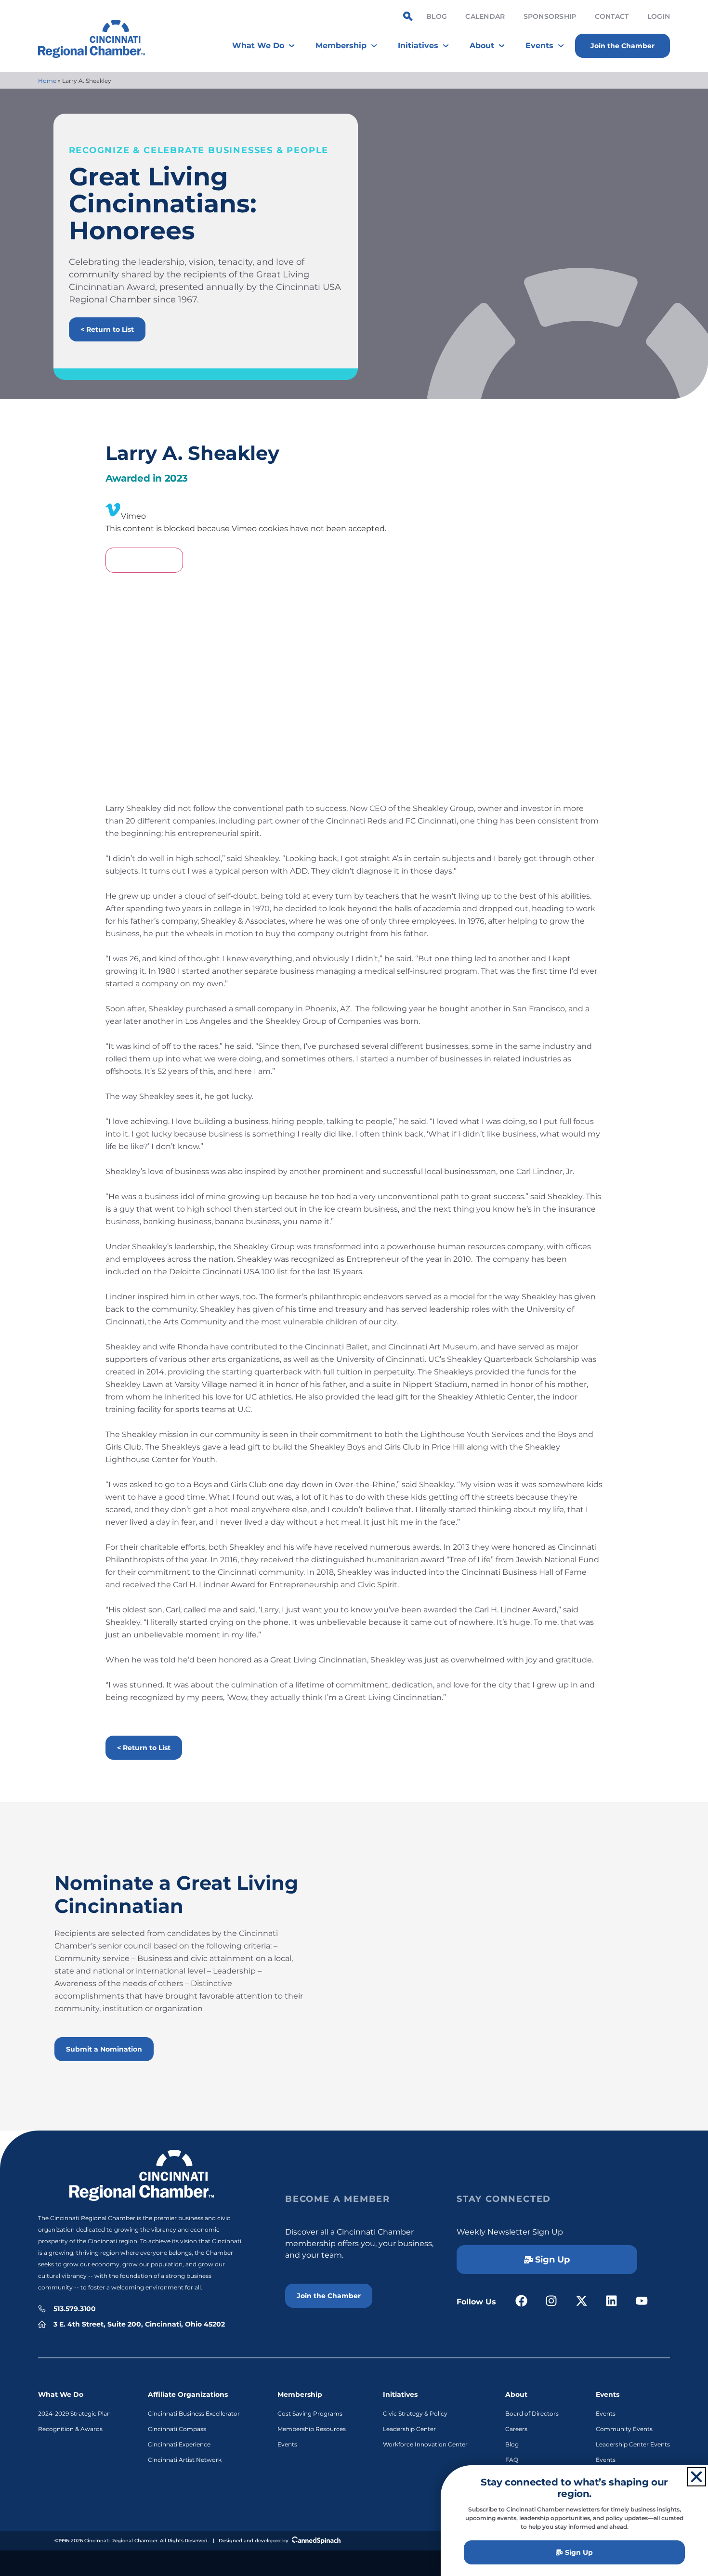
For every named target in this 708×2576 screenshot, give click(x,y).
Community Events (624, 2429)
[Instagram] (552, 2301)
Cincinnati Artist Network (185, 2460)
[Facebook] (521, 2301)
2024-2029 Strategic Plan (74, 2413)
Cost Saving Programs (310, 2413)
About (516, 2394)
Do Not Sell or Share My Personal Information (354, 2562)
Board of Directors (532, 2413)
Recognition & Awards (70, 2429)
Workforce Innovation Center (425, 2444)
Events (287, 2444)
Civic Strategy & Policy (415, 2413)
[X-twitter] (582, 2301)
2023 (176, 478)
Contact (612, 16)
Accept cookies (144, 560)
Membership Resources (312, 2429)
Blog (437, 16)
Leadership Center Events (633, 2444)
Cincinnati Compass (177, 2429)
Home (47, 81)
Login (659, 16)
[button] (696, 2477)
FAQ (512, 2460)
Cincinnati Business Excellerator (194, 2413)
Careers (516, 2429)
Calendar (485, 16)
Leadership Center (409, 2429)
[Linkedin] (612, 2301)
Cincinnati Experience (179, 2444)
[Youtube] (642, 2301)
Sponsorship (550, 16)
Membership (300, 2394)
